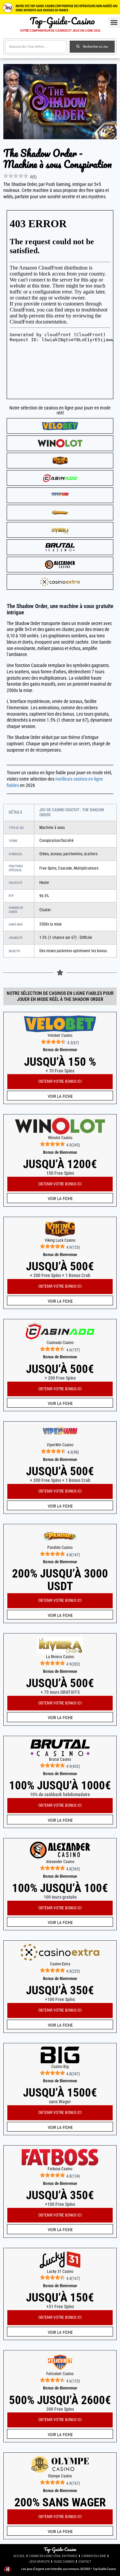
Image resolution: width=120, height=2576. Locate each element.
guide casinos (64, 2562)
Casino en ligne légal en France (53, 2556)
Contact (85, 2562)
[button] (114, 22)
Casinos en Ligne (94, 2556)
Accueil (19, 2556)
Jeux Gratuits (39, 2562)
